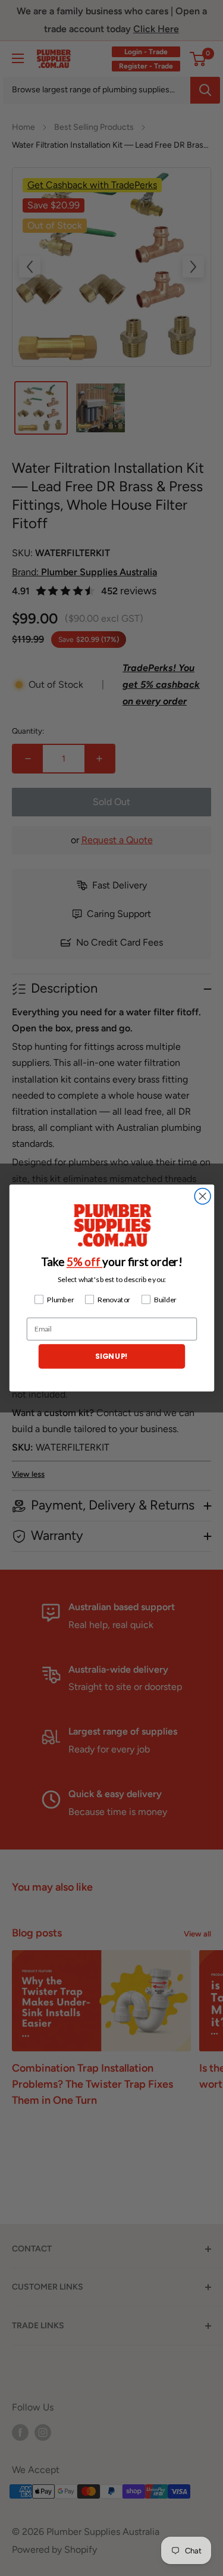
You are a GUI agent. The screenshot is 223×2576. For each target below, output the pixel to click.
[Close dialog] (202, 1196)
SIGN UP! (111, 1356)
